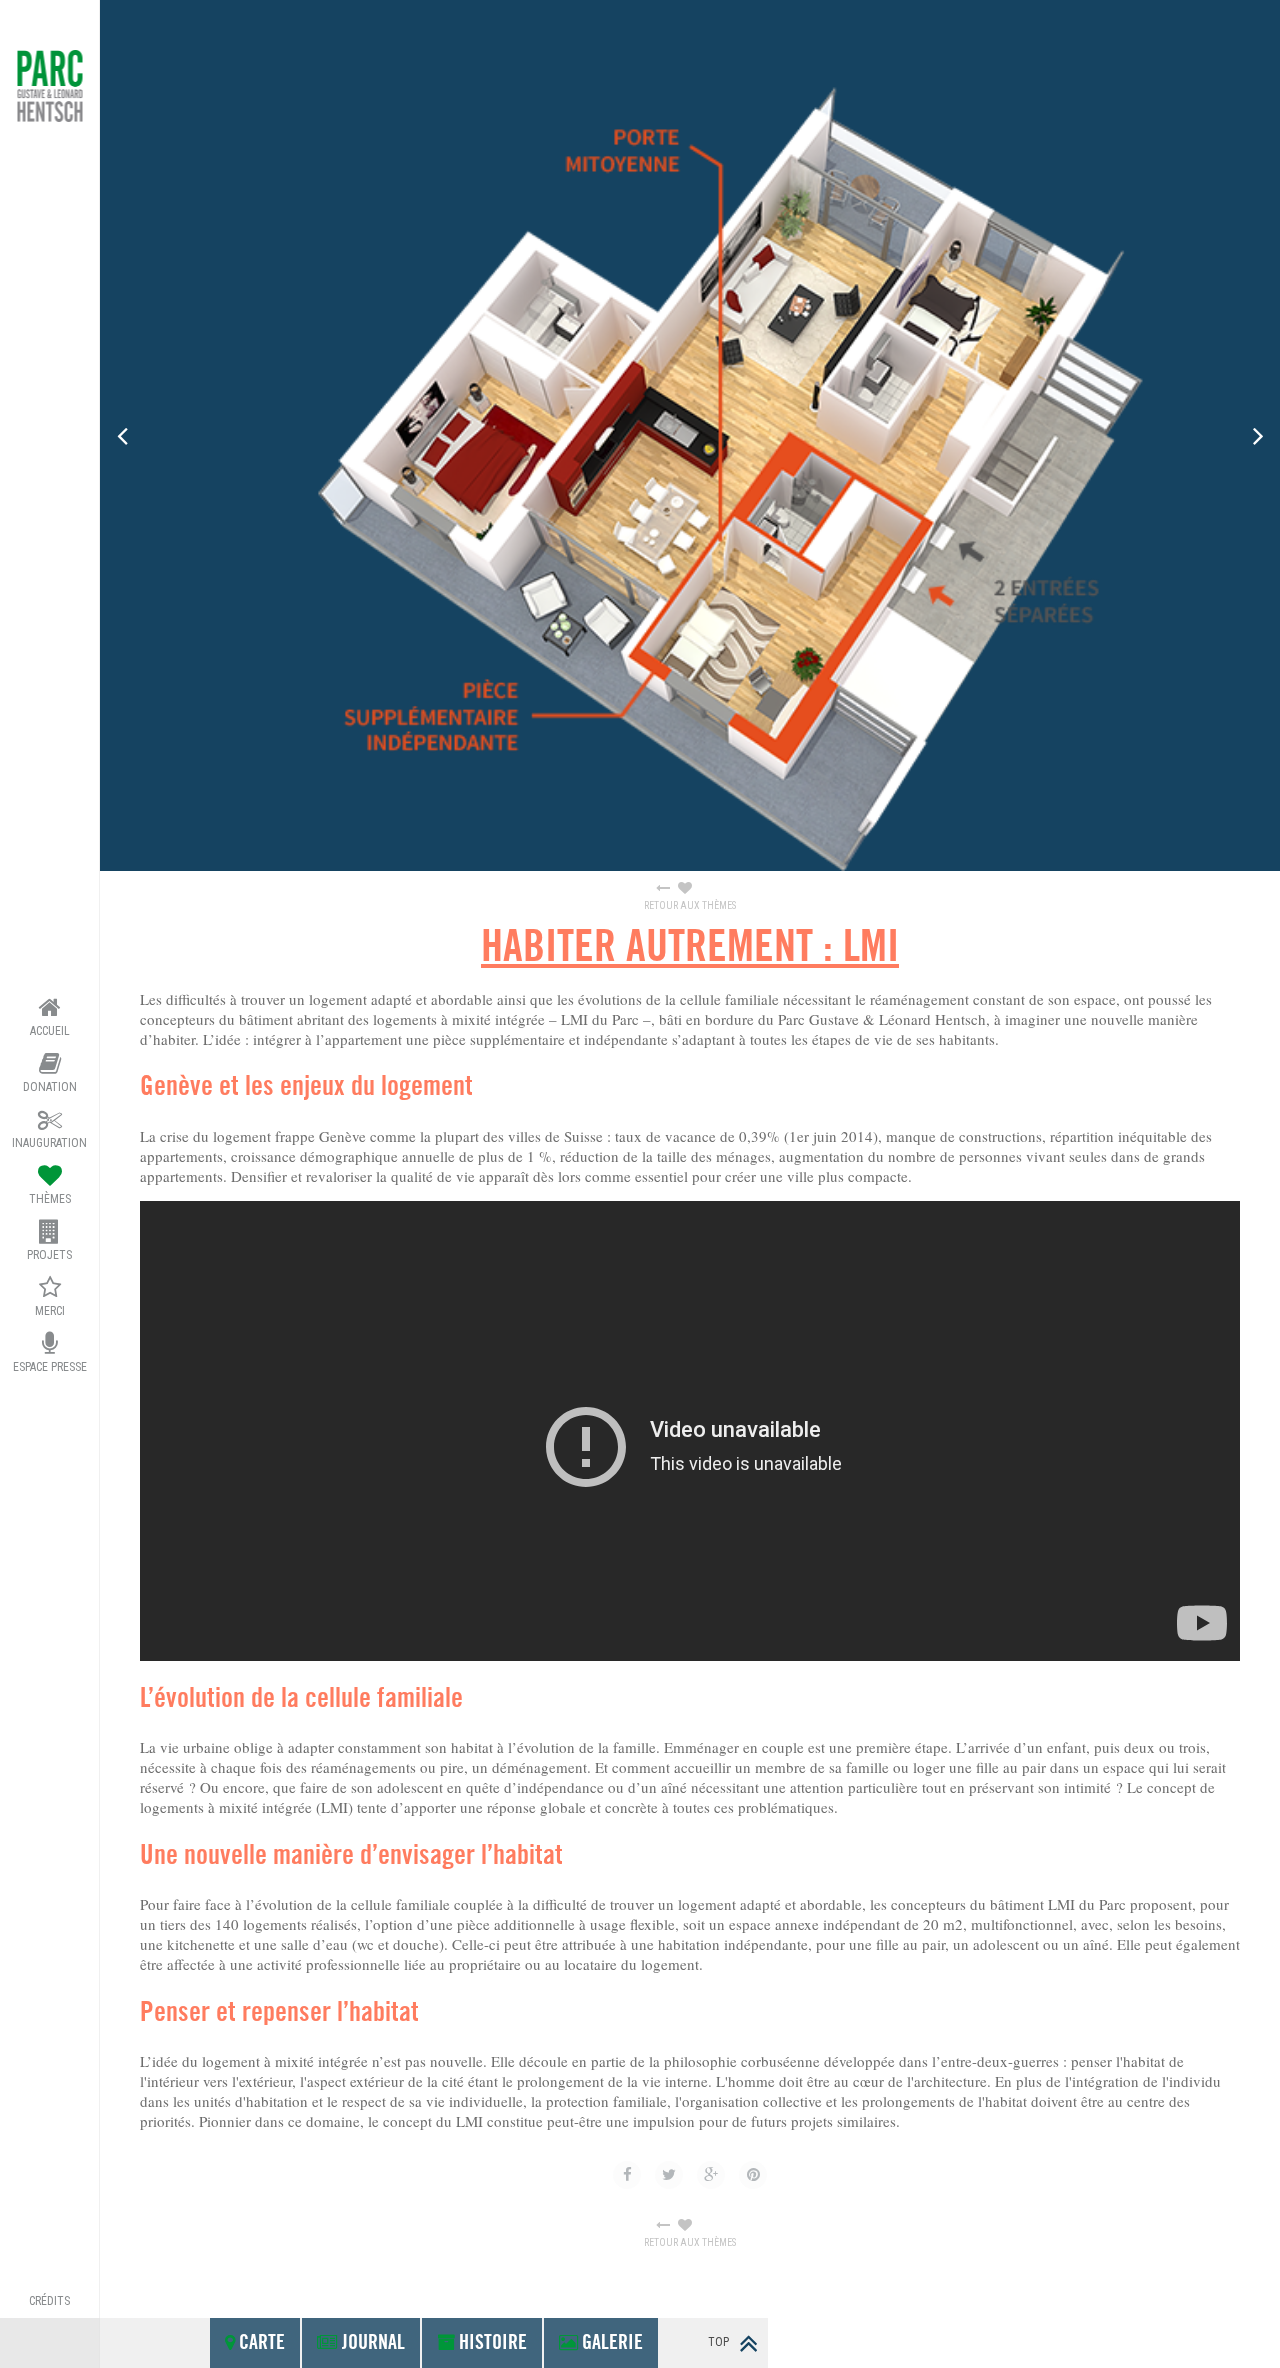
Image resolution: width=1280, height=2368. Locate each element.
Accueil (50, 1031)
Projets (49, 1255)
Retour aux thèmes (690, 905)
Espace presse (50, 1367)
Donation (50, 1087)
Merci (50, 1311)
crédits (49, 2301)
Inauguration (49, 1143)
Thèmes (50, 1199)
